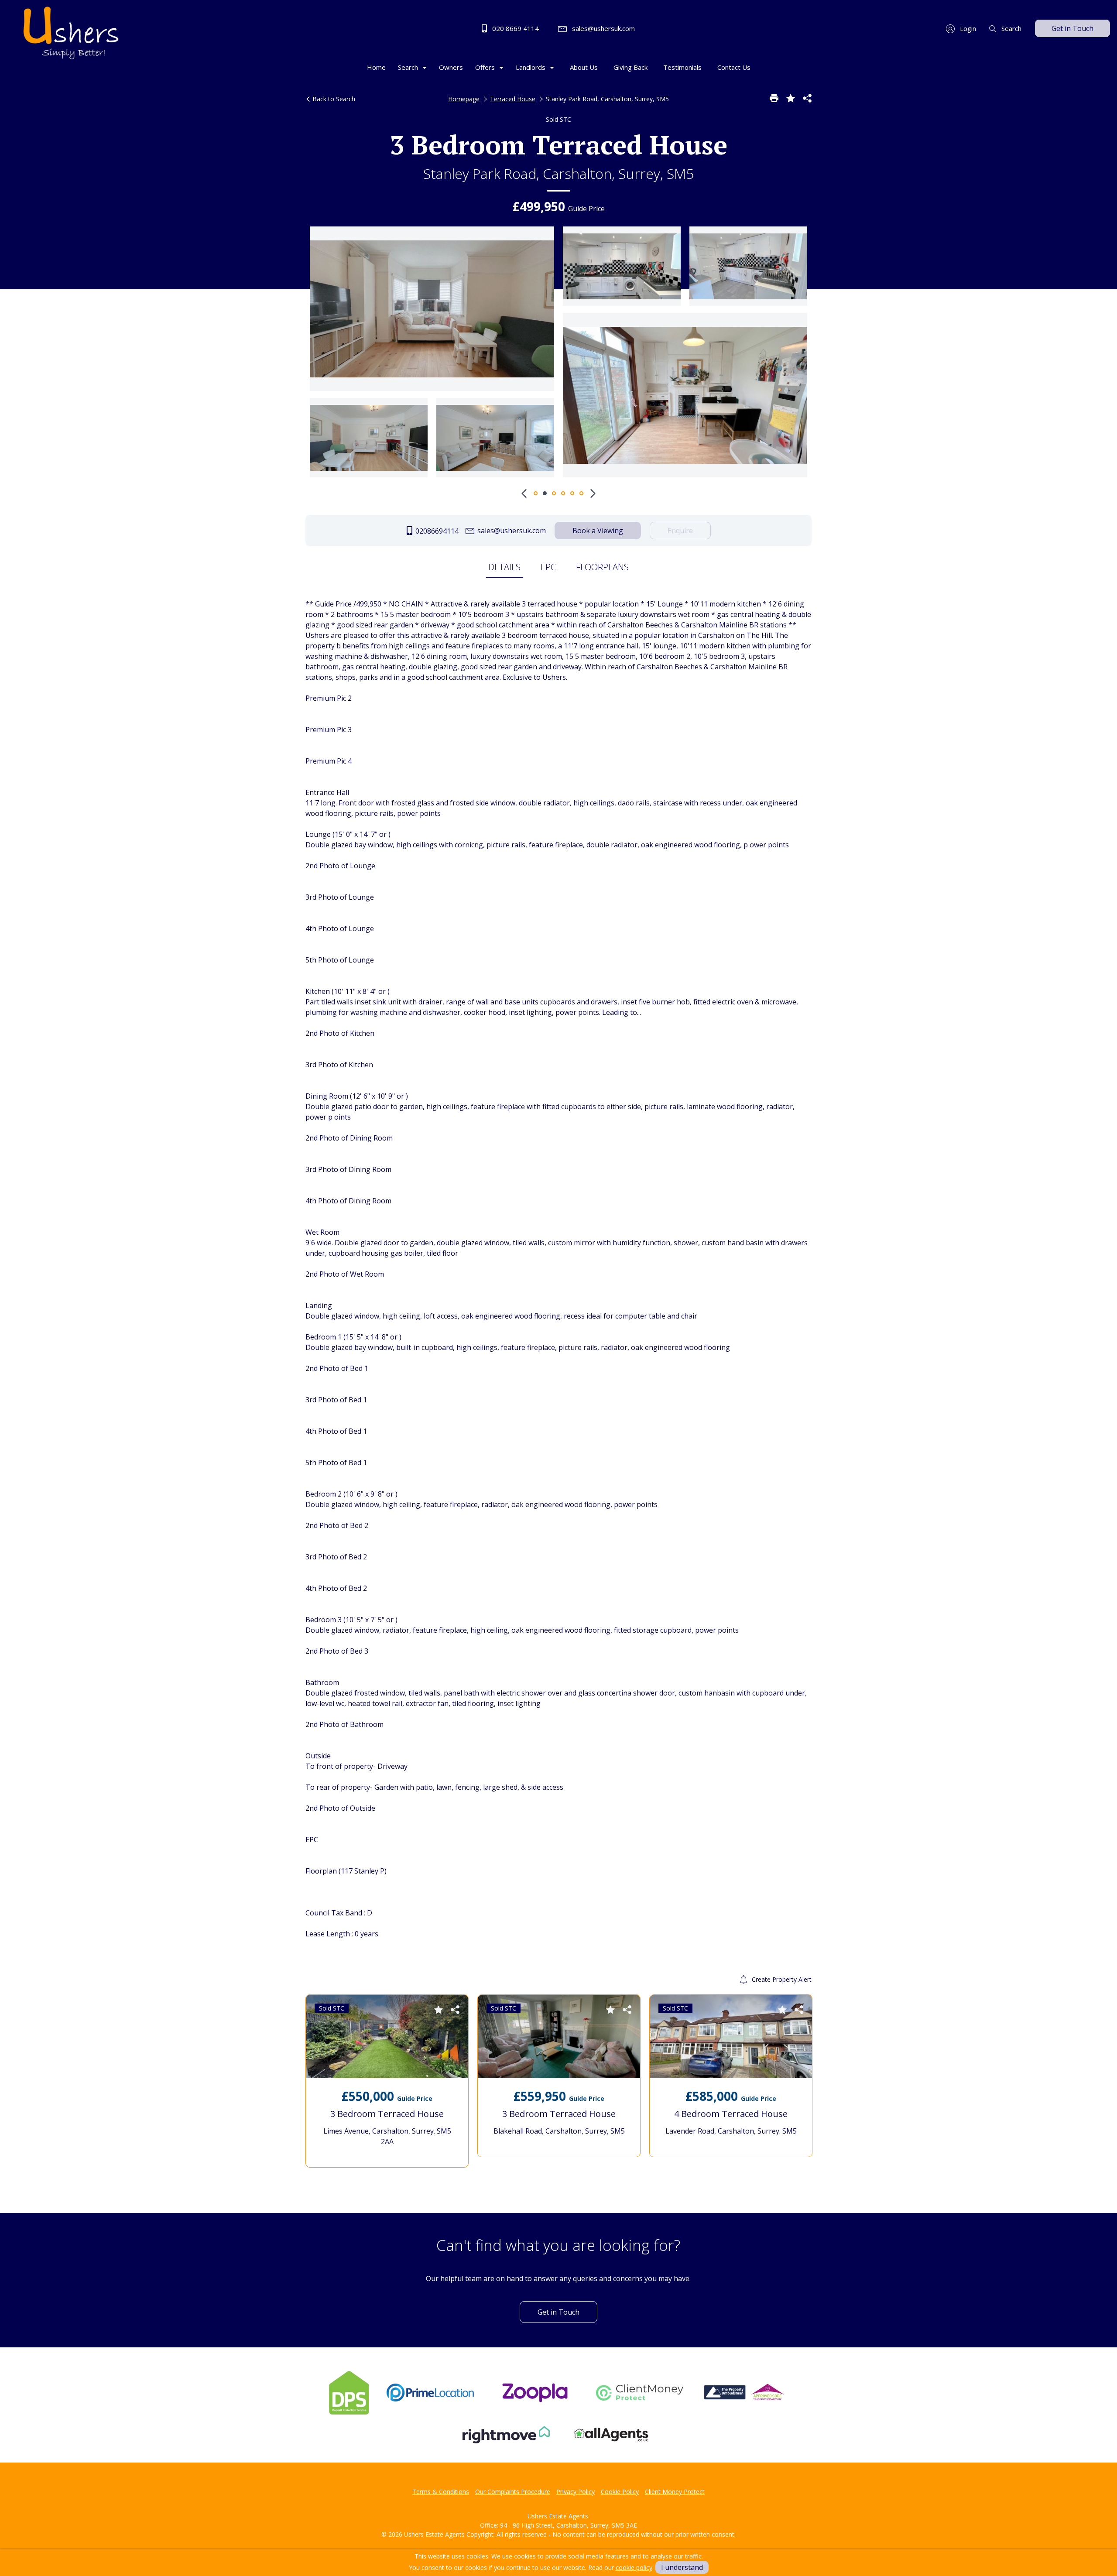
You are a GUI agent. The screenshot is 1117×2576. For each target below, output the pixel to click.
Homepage (464, 99)
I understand (682, 2567)
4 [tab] (563, 493)
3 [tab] (554, 493)
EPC (548, 567)
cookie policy (634, 2567)
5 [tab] (572, 493)
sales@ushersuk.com (603, 28)
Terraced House (513, 99)
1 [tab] (536, 493)
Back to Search (333, 99)
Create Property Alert (781, 1979)
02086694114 (436, 531)
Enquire (680, 531)
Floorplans (602, 567)
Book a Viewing (598, 531)
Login (967, 28)
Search (1011, 28)
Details (504, 567)
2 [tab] (545, 493)
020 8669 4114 (515, 28)
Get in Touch (1072, 28)
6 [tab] (581, 493)
